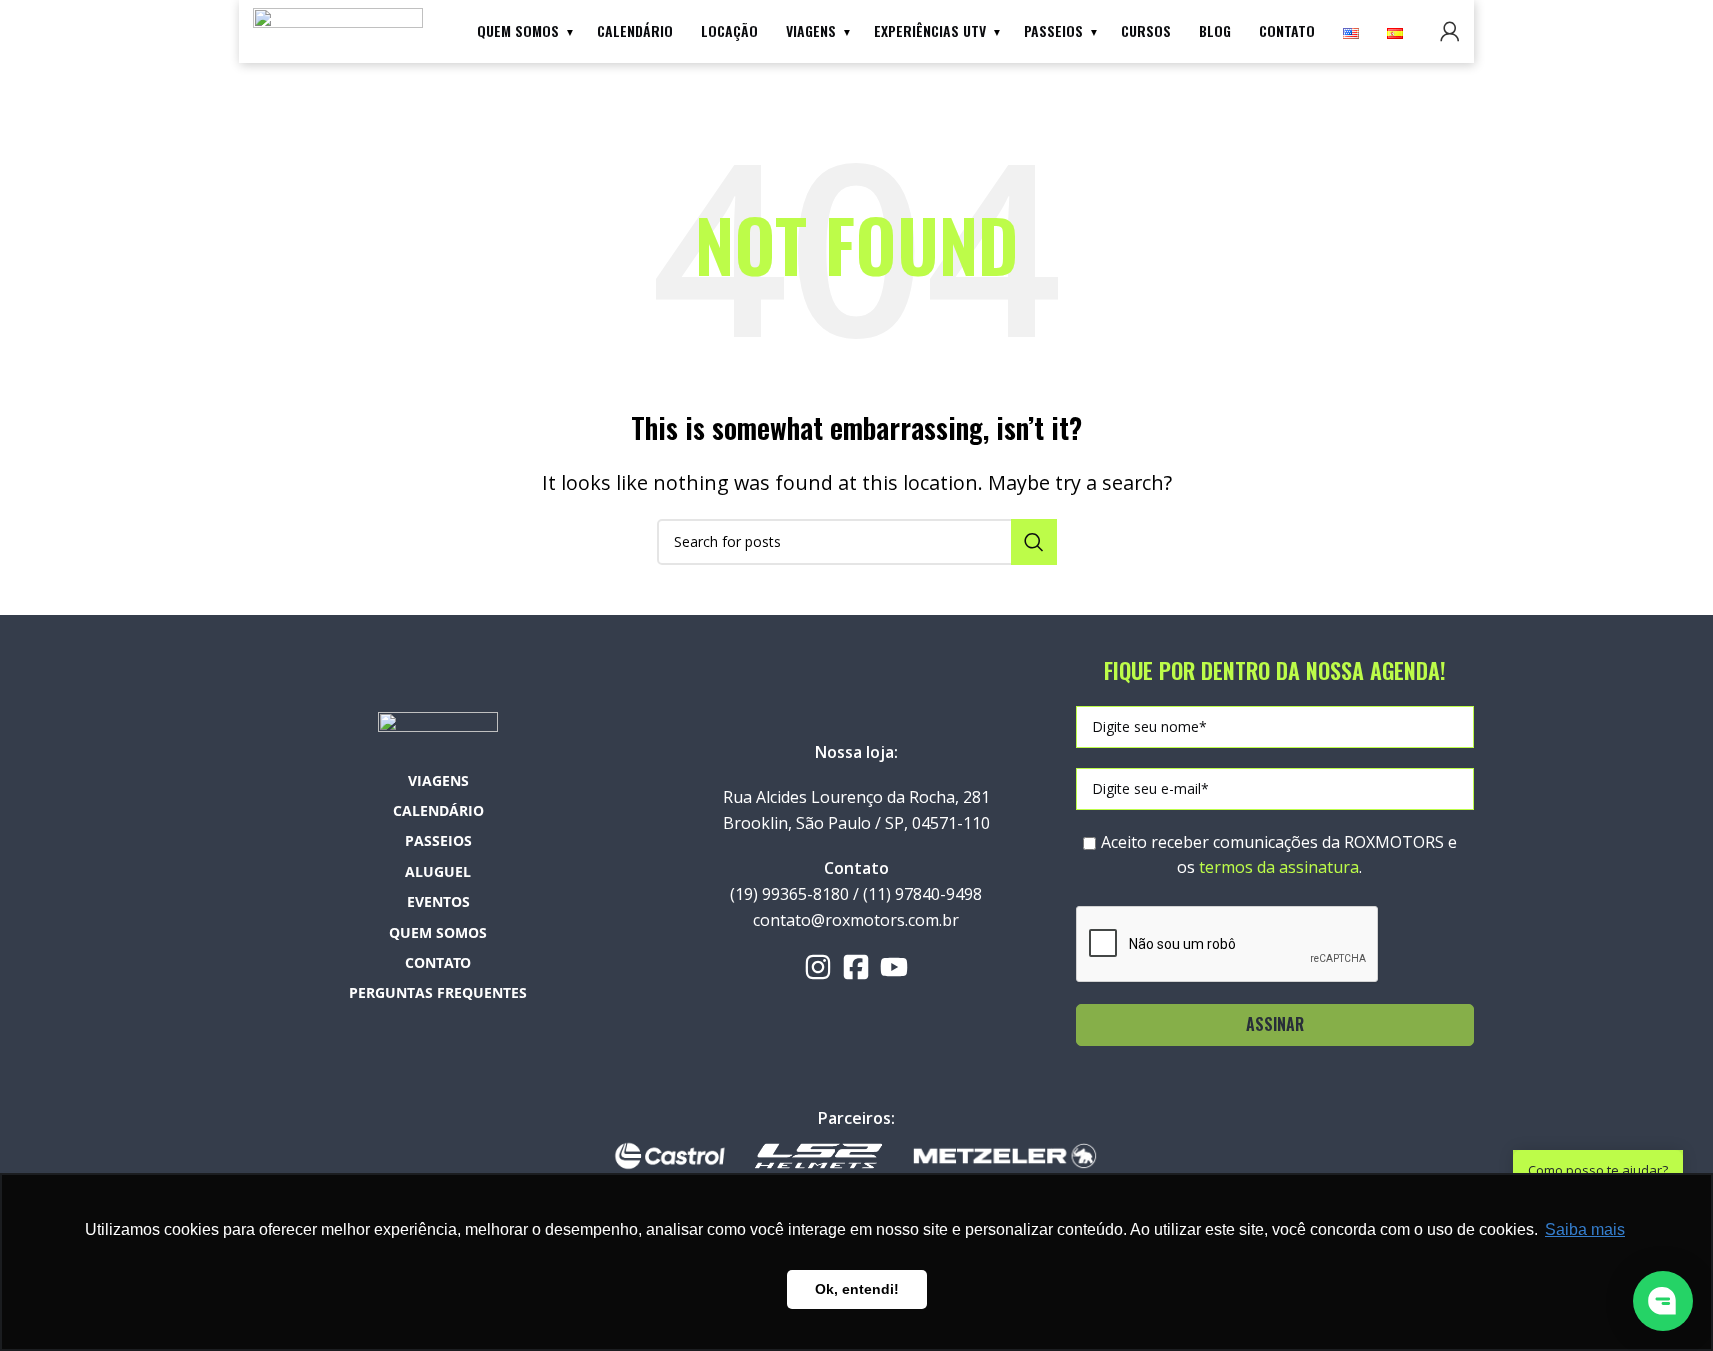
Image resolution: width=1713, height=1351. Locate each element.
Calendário (635, 30)
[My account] (1450, 31)
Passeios (1053, 30)
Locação (729, 30)
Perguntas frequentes (438, 992)
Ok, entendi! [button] (857, 1289)
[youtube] (894, 967)
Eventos (438, 901)
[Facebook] (856, 967)
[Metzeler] (1005, 1155)
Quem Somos (438, 932)
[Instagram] (818, 967)
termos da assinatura (1279, 867)
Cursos (1146, 30)
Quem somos (518, 30)
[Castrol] (670, 1155)
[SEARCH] (1034, 542)
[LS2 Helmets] (818, 1155)
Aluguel (438, 871)
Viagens (811, 30)
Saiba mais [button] (1585, 1229)
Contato (1287, 30)
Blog (1215, 30)
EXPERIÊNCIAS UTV (930, 30)
